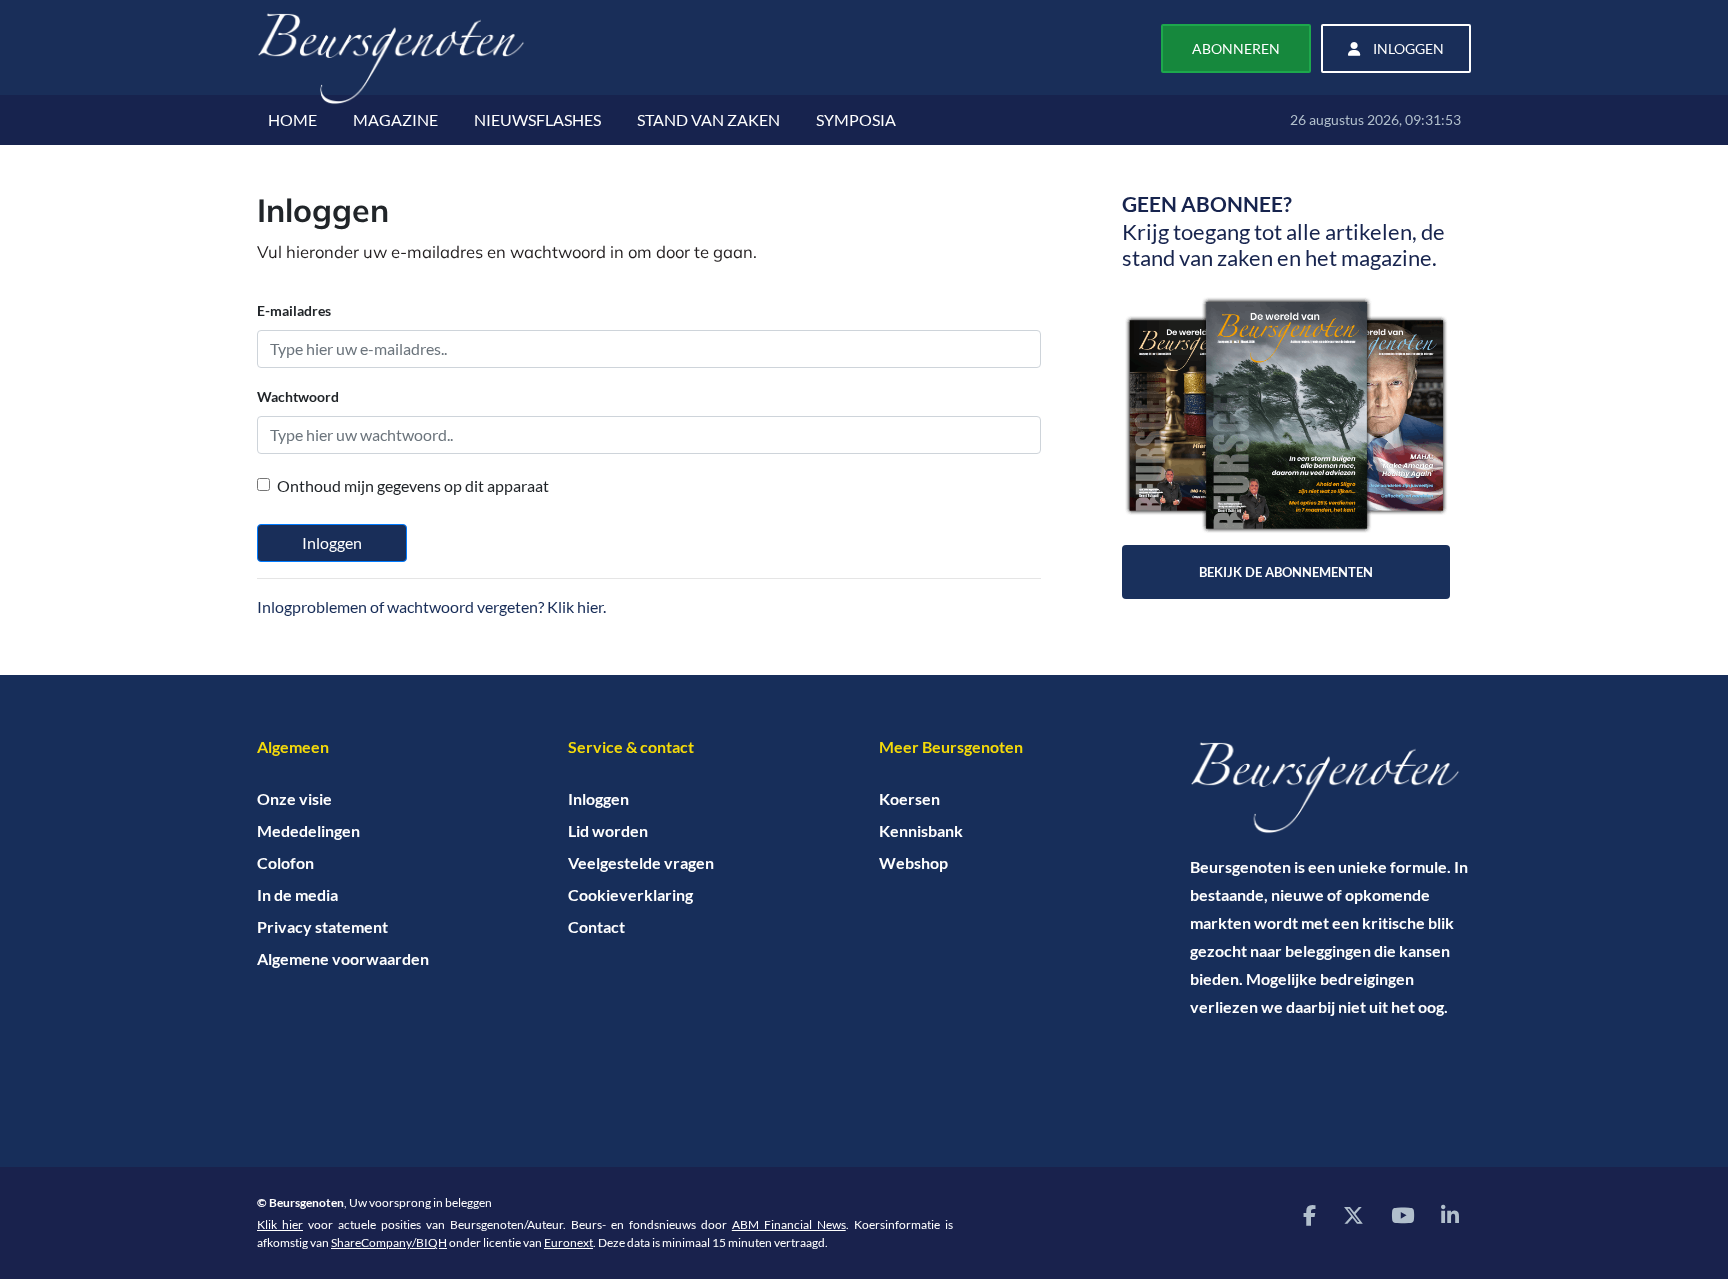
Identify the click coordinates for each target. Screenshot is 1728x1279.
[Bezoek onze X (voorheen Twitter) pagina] (1353, 1214)
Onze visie (294, 798)
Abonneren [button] (1236, 48)
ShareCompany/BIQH (389, 1242)
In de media (297, 894)
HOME (292, 119)
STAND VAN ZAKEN (708, 119)
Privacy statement (322, 926)
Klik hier (280, 1224)
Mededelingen (308, 830)
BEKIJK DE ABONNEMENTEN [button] (1286, 572)
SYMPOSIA (856, 119)
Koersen (909, 798)
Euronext (568, 1242)
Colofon (285, 862)
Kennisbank (921, 830)
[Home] (1330, 788)
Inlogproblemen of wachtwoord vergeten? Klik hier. (431, 606)
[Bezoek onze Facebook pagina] (1309, 1214)
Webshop (913, 862)
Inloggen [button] (1407, 48)
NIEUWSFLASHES (537, 119)
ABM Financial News (789, 1224)
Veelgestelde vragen (641, 862)
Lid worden (608, 830)
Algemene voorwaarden (343, 958)
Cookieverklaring (630, 894)
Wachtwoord (298, 396)
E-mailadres (294, 310)
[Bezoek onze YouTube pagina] (1402, 1214)
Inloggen (332, 542)
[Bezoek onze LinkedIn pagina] (1450, 1214)
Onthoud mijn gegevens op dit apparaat (413, 485)
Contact (596, 926)
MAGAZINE (395, 119)
